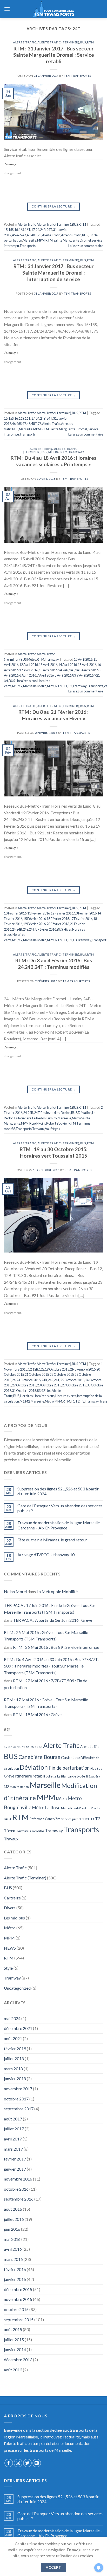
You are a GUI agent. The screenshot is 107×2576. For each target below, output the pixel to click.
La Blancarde (67, 1776)
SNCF (86, 1819)
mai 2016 (12, 2239)
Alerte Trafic (25, 42)
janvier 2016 (15, 2279)
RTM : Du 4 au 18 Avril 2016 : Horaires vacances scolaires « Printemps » (53, 461)
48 (29, 235)
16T (28, 230)
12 (30, 1369)
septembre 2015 (19, 2319)
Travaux (38, 1129)
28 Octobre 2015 (49, 1385)
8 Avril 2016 (63, 675)
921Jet (46, 1391)
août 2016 (13, 2209)
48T (34, 235)
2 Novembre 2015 (83, 1369)
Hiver (68, 929)
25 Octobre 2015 (72, 1380)
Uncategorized (17, 1988)
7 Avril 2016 (45, 675)
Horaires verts (66, 1396)
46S (19, 235)
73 (39, 235)
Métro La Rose (46, 1808)
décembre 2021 (18, 2028)
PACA (8, 1819)
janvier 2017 (15, 2169)
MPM (41, 240)
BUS (83, 42)
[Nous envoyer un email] (37, 2463)
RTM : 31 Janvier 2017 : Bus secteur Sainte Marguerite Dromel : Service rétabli (54, 55)
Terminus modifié (30, 1831)
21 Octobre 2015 (37, 1374)
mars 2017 (13, 2149)
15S (11, 230)
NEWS (10, 1948)
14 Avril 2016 (68, 665)
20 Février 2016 (58, 924)
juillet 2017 (14, 2129)
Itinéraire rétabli (30, 1776)
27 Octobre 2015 (24, 1385)
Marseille (30, 240)
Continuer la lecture (53, 206)
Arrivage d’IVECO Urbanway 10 (46, 1555)
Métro (54, 452)
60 (32, 1747)
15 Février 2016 (34, 919)
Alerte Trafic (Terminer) (58, 42)
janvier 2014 (15, 2349)
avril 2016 (13, 2249)
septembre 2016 (19, 2199)
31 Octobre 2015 (24, 1391)
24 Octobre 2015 (28, 1380)
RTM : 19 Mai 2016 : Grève (37, 1714)
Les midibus (14, 1918)
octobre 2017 (16, 2099)
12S (42, 1369)
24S (72, 670)
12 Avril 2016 (29, 665)
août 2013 (13, 2370)
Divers (10, 1908)
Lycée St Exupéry (88, 1776)
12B (35, 1369)
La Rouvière (23, 1118)
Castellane (70, 1757)
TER (12, 1831)
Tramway (76, 452)
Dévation (85, 1113)
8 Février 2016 (46, 929)
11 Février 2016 (39, 913)
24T (49, 230)
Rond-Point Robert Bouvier (49, 1123)
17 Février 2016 (81, 919)
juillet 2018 (14, 2058)
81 (36, 1747)
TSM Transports (78, 76)
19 (6, 1747)
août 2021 (13, 2038)
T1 (65, 686)
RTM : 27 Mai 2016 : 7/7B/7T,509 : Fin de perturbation (46, 1684)
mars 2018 (13, 2069)
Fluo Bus (96, 1769)
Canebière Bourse (39, 1757)
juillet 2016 (14, 2219)
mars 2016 (13, 2259)
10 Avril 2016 (83, 659)
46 (14, 235)
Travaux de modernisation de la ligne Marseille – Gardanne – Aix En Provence (60, 1525)
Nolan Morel (15, 1591)
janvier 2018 (15, 2078)
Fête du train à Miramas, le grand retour (52, 1540)
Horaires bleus (26, 681)
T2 (70, 686)
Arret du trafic (71, 235)
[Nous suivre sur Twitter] (27, 2463)
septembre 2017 (19, 2109)
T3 (75, 940)
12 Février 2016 (62, 913)
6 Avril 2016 (28, 675)
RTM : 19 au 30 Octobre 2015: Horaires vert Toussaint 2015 (54, 1152)
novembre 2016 (18, 2179)
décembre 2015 (18, 2289)
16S (21, 230)
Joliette (51, 1776)
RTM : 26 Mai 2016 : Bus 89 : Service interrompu (56, 1647)
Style (8, 1968)
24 (37, 230)
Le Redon (39, 1118)
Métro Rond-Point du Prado (80, 1808)
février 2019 (15, 2049)
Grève (9, 1776)
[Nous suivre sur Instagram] (18, 2463)
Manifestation (19, 1787)
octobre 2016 (16, 2189)
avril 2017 (13, 2139)
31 (15, 1747)
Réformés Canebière (45, 1819)
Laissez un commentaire (86, 246)
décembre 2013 (18, 2360)
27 (10, 1747)
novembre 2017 (18, 2089)
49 (23, 1747)
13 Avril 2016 (48, 665)
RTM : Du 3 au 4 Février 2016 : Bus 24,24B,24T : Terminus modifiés (54, 964)
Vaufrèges (52, 1129)
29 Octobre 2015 (74, 1385)
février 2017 (15, 2159)
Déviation (34, 1767)
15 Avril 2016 (87, 665)
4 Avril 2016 (90, 670)
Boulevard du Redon (55, 1113)
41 (19, 1747)
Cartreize (12, 1898)
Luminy (52, 1118)
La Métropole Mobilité (57, 1591)
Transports (28, 246)
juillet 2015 (14, 2340)
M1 (15, 686)
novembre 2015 (18, 2299)
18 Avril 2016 (48, 670)
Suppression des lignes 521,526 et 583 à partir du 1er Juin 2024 (58, 1491)
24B (43, 230)
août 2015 (13, 2329)
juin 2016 (12, 2229)
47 (24, 235)
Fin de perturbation (69, 1768)
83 (74, 675)
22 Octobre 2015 (62, 1374)
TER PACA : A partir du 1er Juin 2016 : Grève (53, 1620)
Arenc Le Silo (90, 1747)
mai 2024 (12, 2018)
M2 (20, 686)
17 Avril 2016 (29, 670)
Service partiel (71, 1819)
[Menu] (7, 9)
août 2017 (13, 2119)
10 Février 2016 (15, 913)
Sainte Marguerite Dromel (72, 240)
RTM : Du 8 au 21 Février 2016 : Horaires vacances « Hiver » (53, 715)
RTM (91, 42)
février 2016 (15, 2269)
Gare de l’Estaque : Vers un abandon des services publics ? (60, 1508)
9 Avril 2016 (85, 675)
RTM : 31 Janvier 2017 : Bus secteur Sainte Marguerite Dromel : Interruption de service (54, 273)
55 (28, 1747)
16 (16, 230)
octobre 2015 (16, 2309)
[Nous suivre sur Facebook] (9, 2463)
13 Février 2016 (85, 913)
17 (33, 230)
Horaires (26, 1396)
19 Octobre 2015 (57, 1369)
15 (6, 230)
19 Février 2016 (34, 924)
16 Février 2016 (58, 919)
